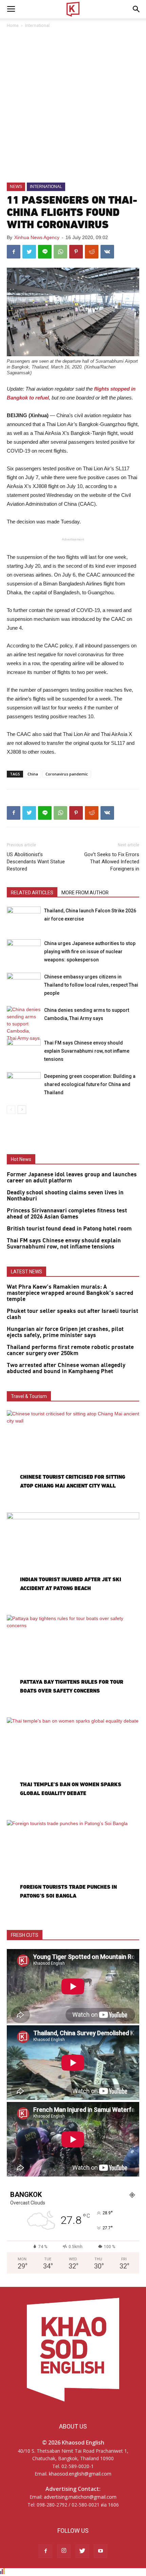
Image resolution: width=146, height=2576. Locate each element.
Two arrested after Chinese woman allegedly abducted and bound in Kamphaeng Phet (66, 1368)
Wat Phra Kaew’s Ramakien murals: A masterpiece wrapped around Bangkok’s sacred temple (70, 1293)
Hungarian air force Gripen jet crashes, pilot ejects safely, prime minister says (65, 1332)
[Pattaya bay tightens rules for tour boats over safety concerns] (73, 1663)
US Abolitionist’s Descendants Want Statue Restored (36, 862)
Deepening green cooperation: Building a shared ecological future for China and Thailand (90, 1084)
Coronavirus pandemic (67, 774)
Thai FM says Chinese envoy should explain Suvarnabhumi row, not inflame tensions (87, 1051)
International (37, 25)
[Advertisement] (73, 106)
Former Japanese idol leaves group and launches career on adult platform (72, 1178)
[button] (136, 9)
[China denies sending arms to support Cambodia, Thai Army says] (24, 1024)
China (33, 774)
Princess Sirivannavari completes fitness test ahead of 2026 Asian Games (67, 1214)
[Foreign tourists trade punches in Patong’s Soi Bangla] (73, 1868)
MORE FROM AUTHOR (85, 893)
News (16, 187)
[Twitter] (82, 2551)
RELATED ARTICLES (32, 893)
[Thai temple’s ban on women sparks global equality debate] (73, 1766)
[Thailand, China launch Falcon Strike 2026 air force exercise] (24, 918)
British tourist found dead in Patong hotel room (69, 1229)
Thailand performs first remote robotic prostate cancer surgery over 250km (70, 1350)
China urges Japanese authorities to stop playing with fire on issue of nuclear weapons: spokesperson (90, 952)
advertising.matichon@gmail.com (80, 2497)
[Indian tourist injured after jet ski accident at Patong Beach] (73, 1561)
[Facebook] (45, 2551)
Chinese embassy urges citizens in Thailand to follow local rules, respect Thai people (91, 985)
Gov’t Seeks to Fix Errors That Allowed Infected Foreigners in (112, 862)
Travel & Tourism (29, 1396)
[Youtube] (101, 2551)
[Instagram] (64, 2551)
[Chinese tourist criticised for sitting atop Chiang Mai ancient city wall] (73, 1458)
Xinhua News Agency (37, 237)
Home (13, 25)
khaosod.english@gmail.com (80, 2474)
